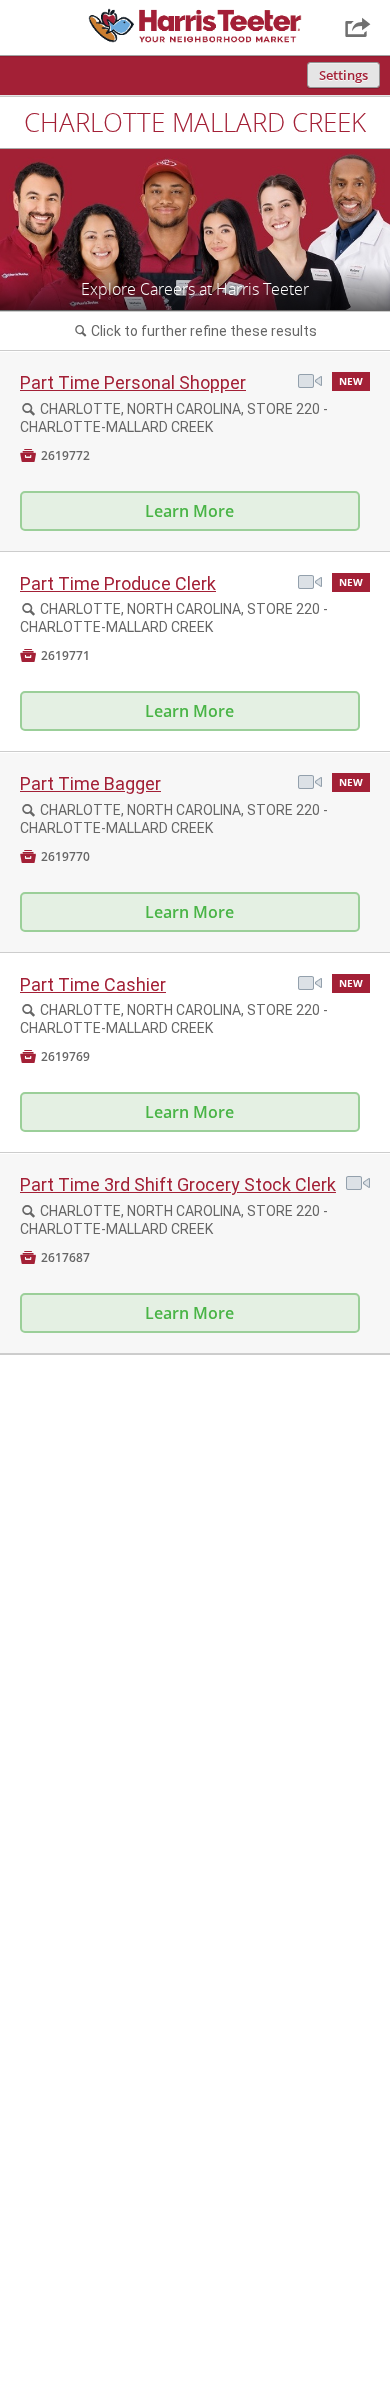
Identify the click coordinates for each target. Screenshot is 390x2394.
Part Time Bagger (90, 783)
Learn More (189, 511)
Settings (343, 75)
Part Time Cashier (93, 984)
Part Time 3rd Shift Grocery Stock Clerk (178, 1184)
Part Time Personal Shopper (133, 382)
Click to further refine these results (196, 331)
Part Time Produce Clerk (118, 583)
